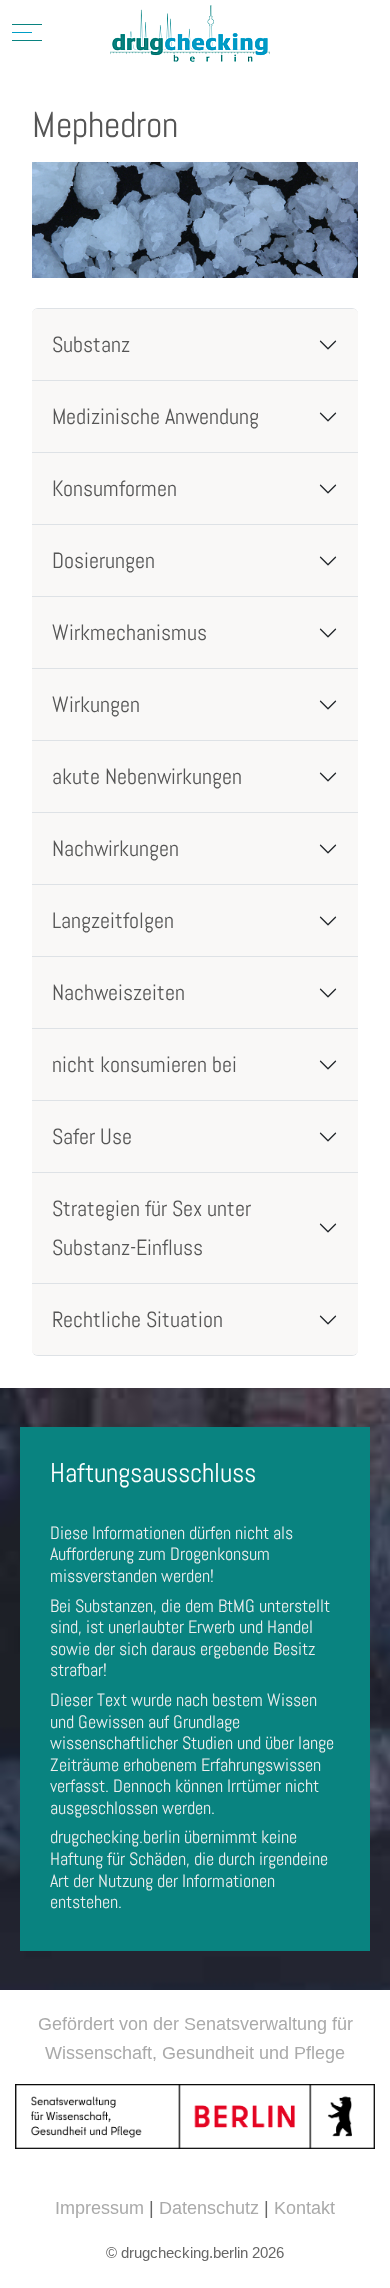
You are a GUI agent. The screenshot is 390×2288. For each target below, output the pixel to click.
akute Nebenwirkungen (147, 776)
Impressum (99, 2208)
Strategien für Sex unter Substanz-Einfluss (151, 1228)
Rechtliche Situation (137, 1319)
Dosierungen (103, 560)
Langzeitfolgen (113, 920)
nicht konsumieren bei (144, 1064)
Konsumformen (114, 488)
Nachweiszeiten (118, 992)
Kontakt (304, 2208)
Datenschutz (209, 2208)
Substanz (91, 344)
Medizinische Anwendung (155, 416)
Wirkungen (96, 704)
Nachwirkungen (115, 848)
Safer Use (92, 1136)
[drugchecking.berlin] (190, 35)
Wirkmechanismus (129, 632)
